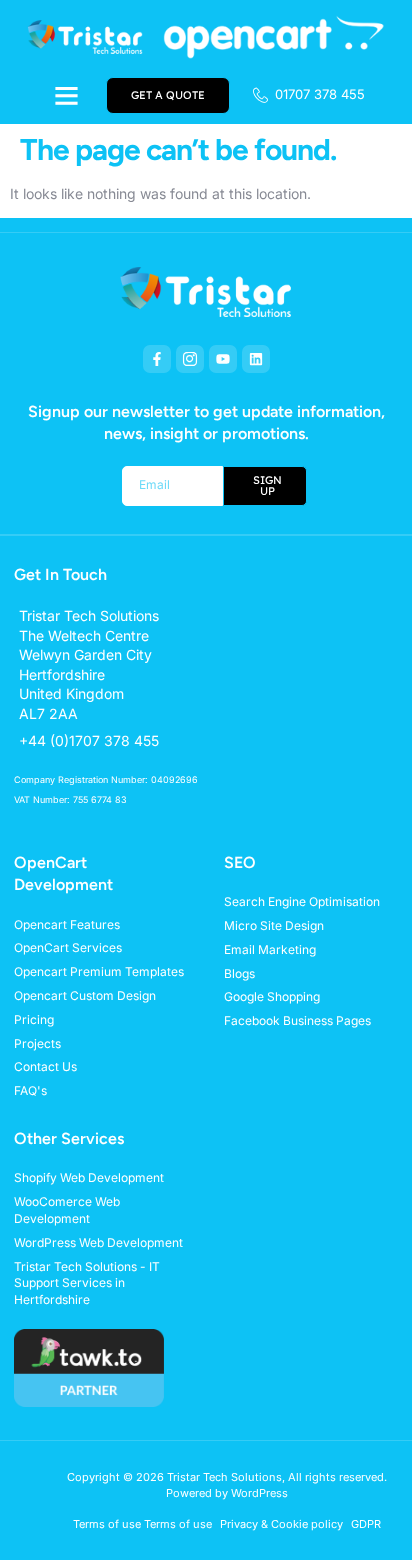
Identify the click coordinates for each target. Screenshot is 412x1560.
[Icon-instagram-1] (190, 359)
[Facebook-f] (157, 359)
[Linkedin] (256, 359)
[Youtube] (223, 359)
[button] (66, 95)
